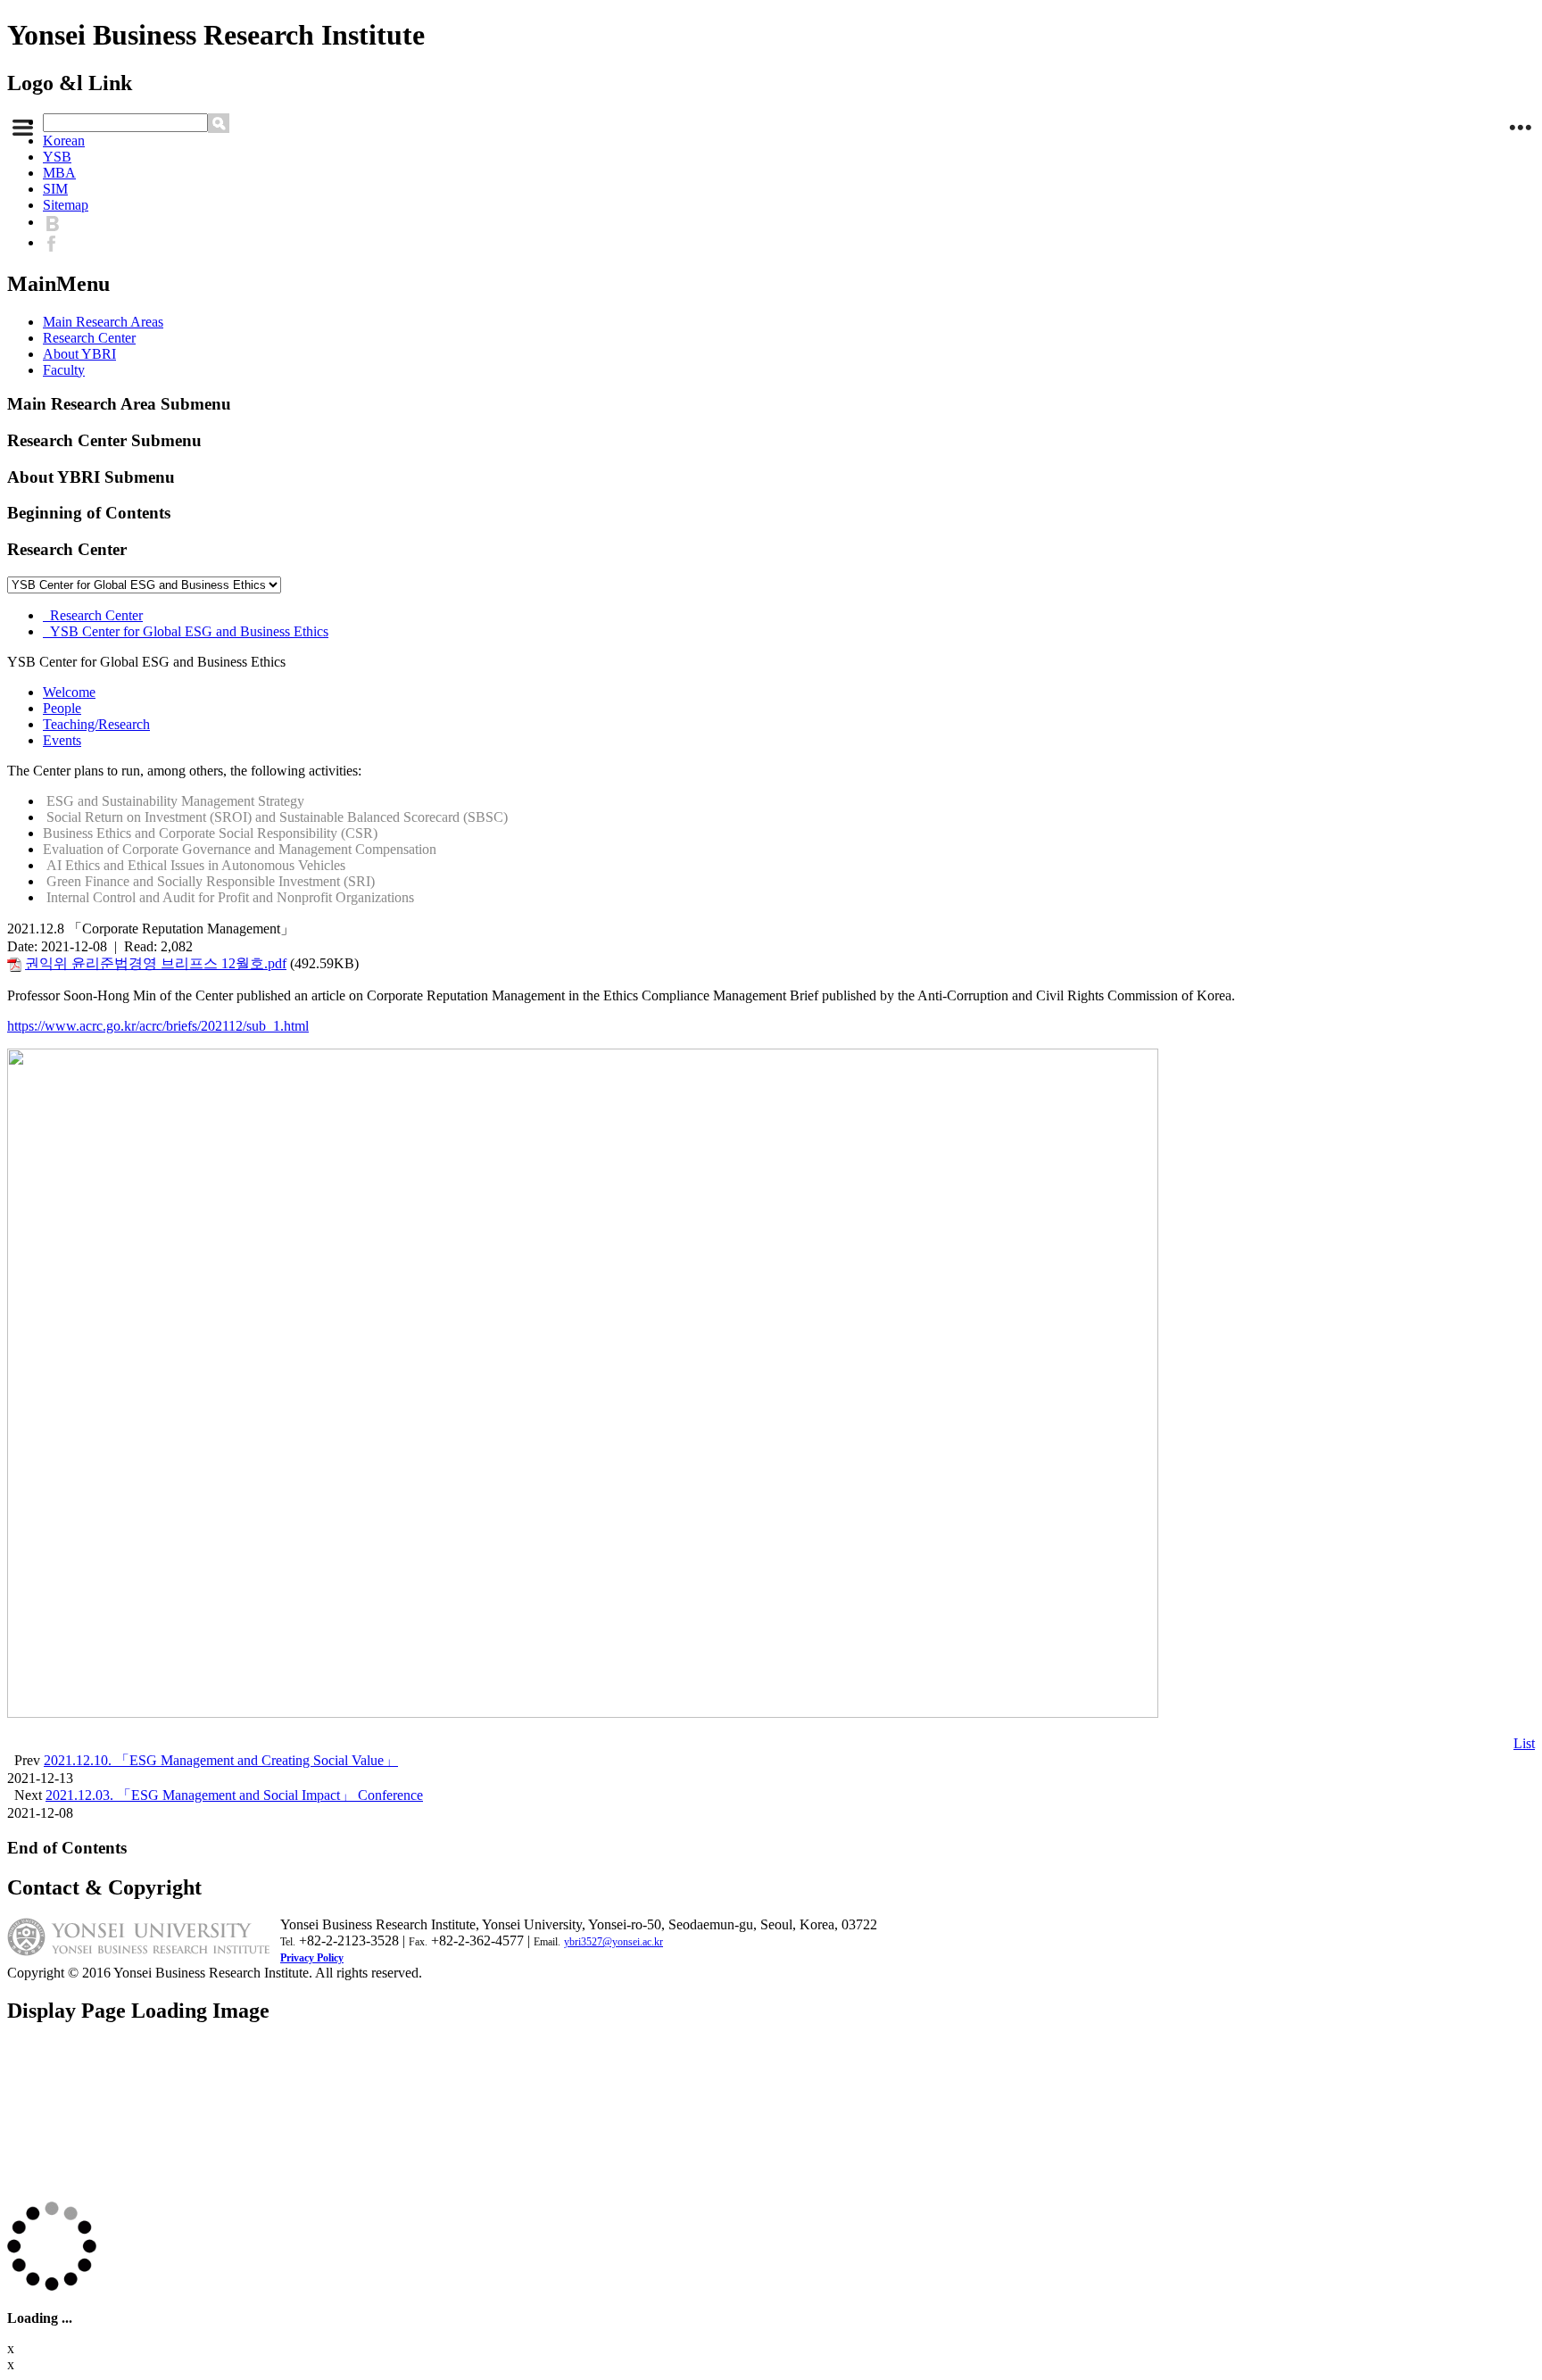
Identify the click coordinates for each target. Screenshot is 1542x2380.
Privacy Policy (312, 1958)
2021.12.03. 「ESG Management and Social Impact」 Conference (234, 1795)
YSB (57, 157)
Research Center (89, 338)
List (1524, 1743)
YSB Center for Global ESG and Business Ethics (186, 631)
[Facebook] (56, 242)
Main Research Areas (103, 322)
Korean (64, 141)
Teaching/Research (96, 724)
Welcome (69, 692)
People (62, 708)
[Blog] (57, 222)
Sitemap (66, 205)
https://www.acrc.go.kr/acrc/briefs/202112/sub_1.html (158, 1026)
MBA (59, 173)
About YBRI (79, 354)
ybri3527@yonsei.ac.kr (613, 1942)
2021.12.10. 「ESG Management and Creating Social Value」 (221, 1760)
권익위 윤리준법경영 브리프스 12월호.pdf (156, 963)
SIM (55, 189)
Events (62, 740)
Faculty (64, 370)
